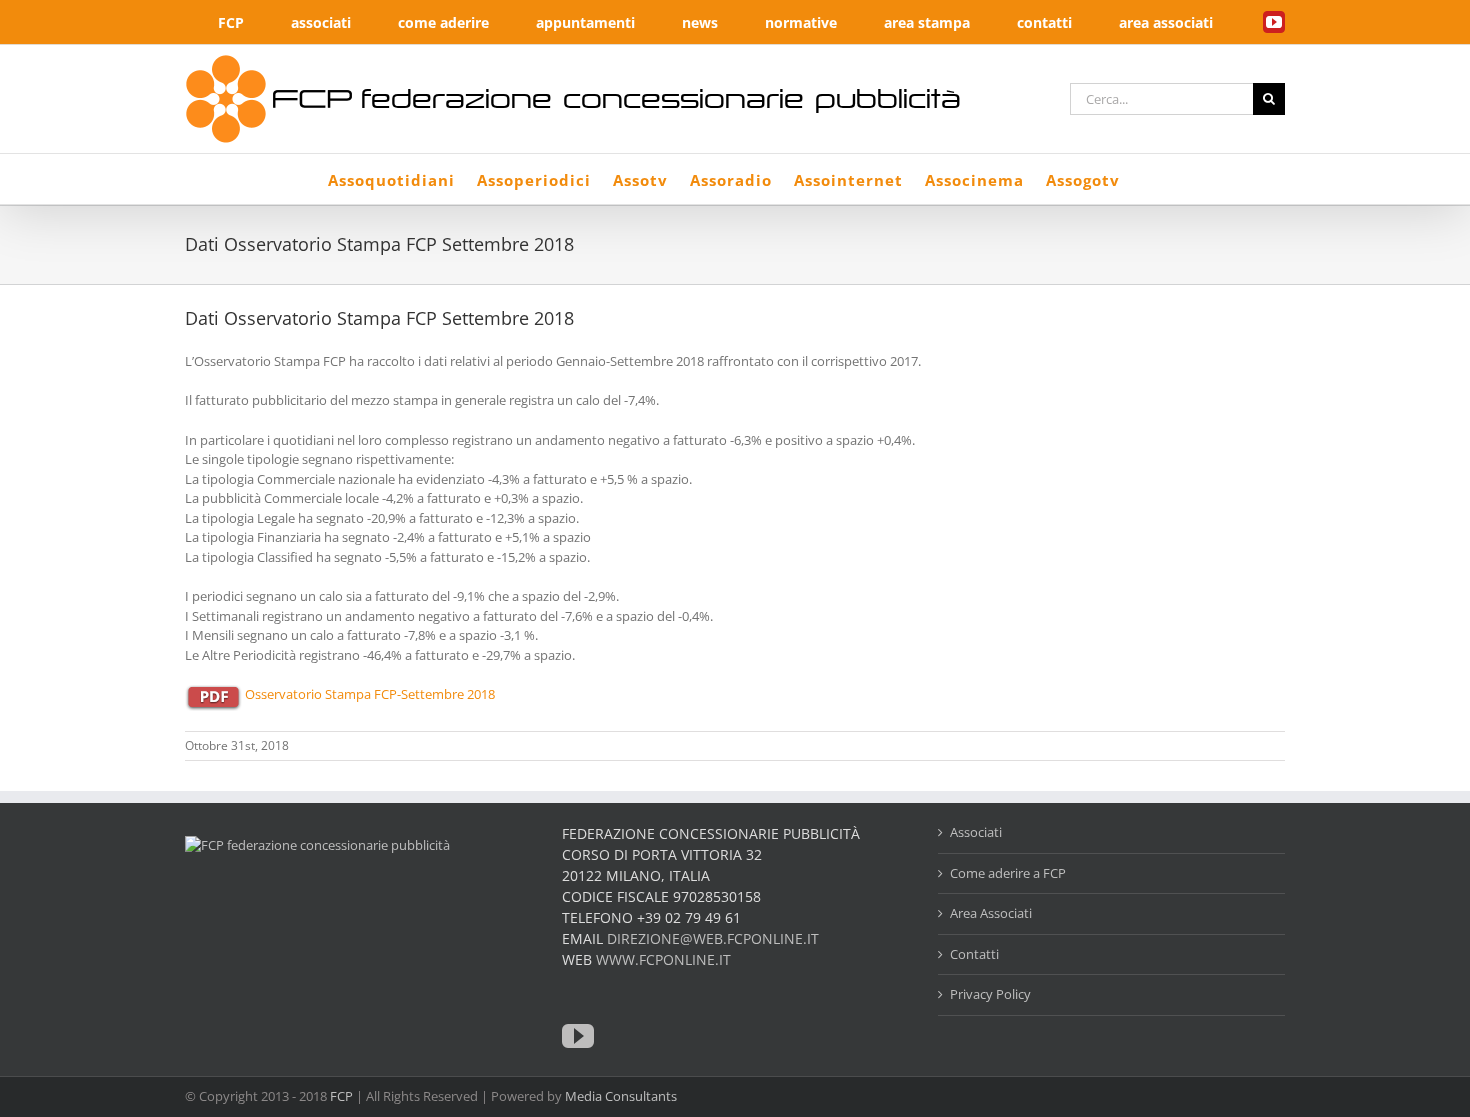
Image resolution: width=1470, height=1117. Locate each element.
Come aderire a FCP (1008, 873)
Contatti (974, 954)
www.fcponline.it (663, 959)
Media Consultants (621, 1096)
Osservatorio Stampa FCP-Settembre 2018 (370, 694)
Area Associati (991, 913)
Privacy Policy (990, 994)
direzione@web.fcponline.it (713, 938)
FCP (341, 1096)
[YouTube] (578, 1036)
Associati (976, 832)
